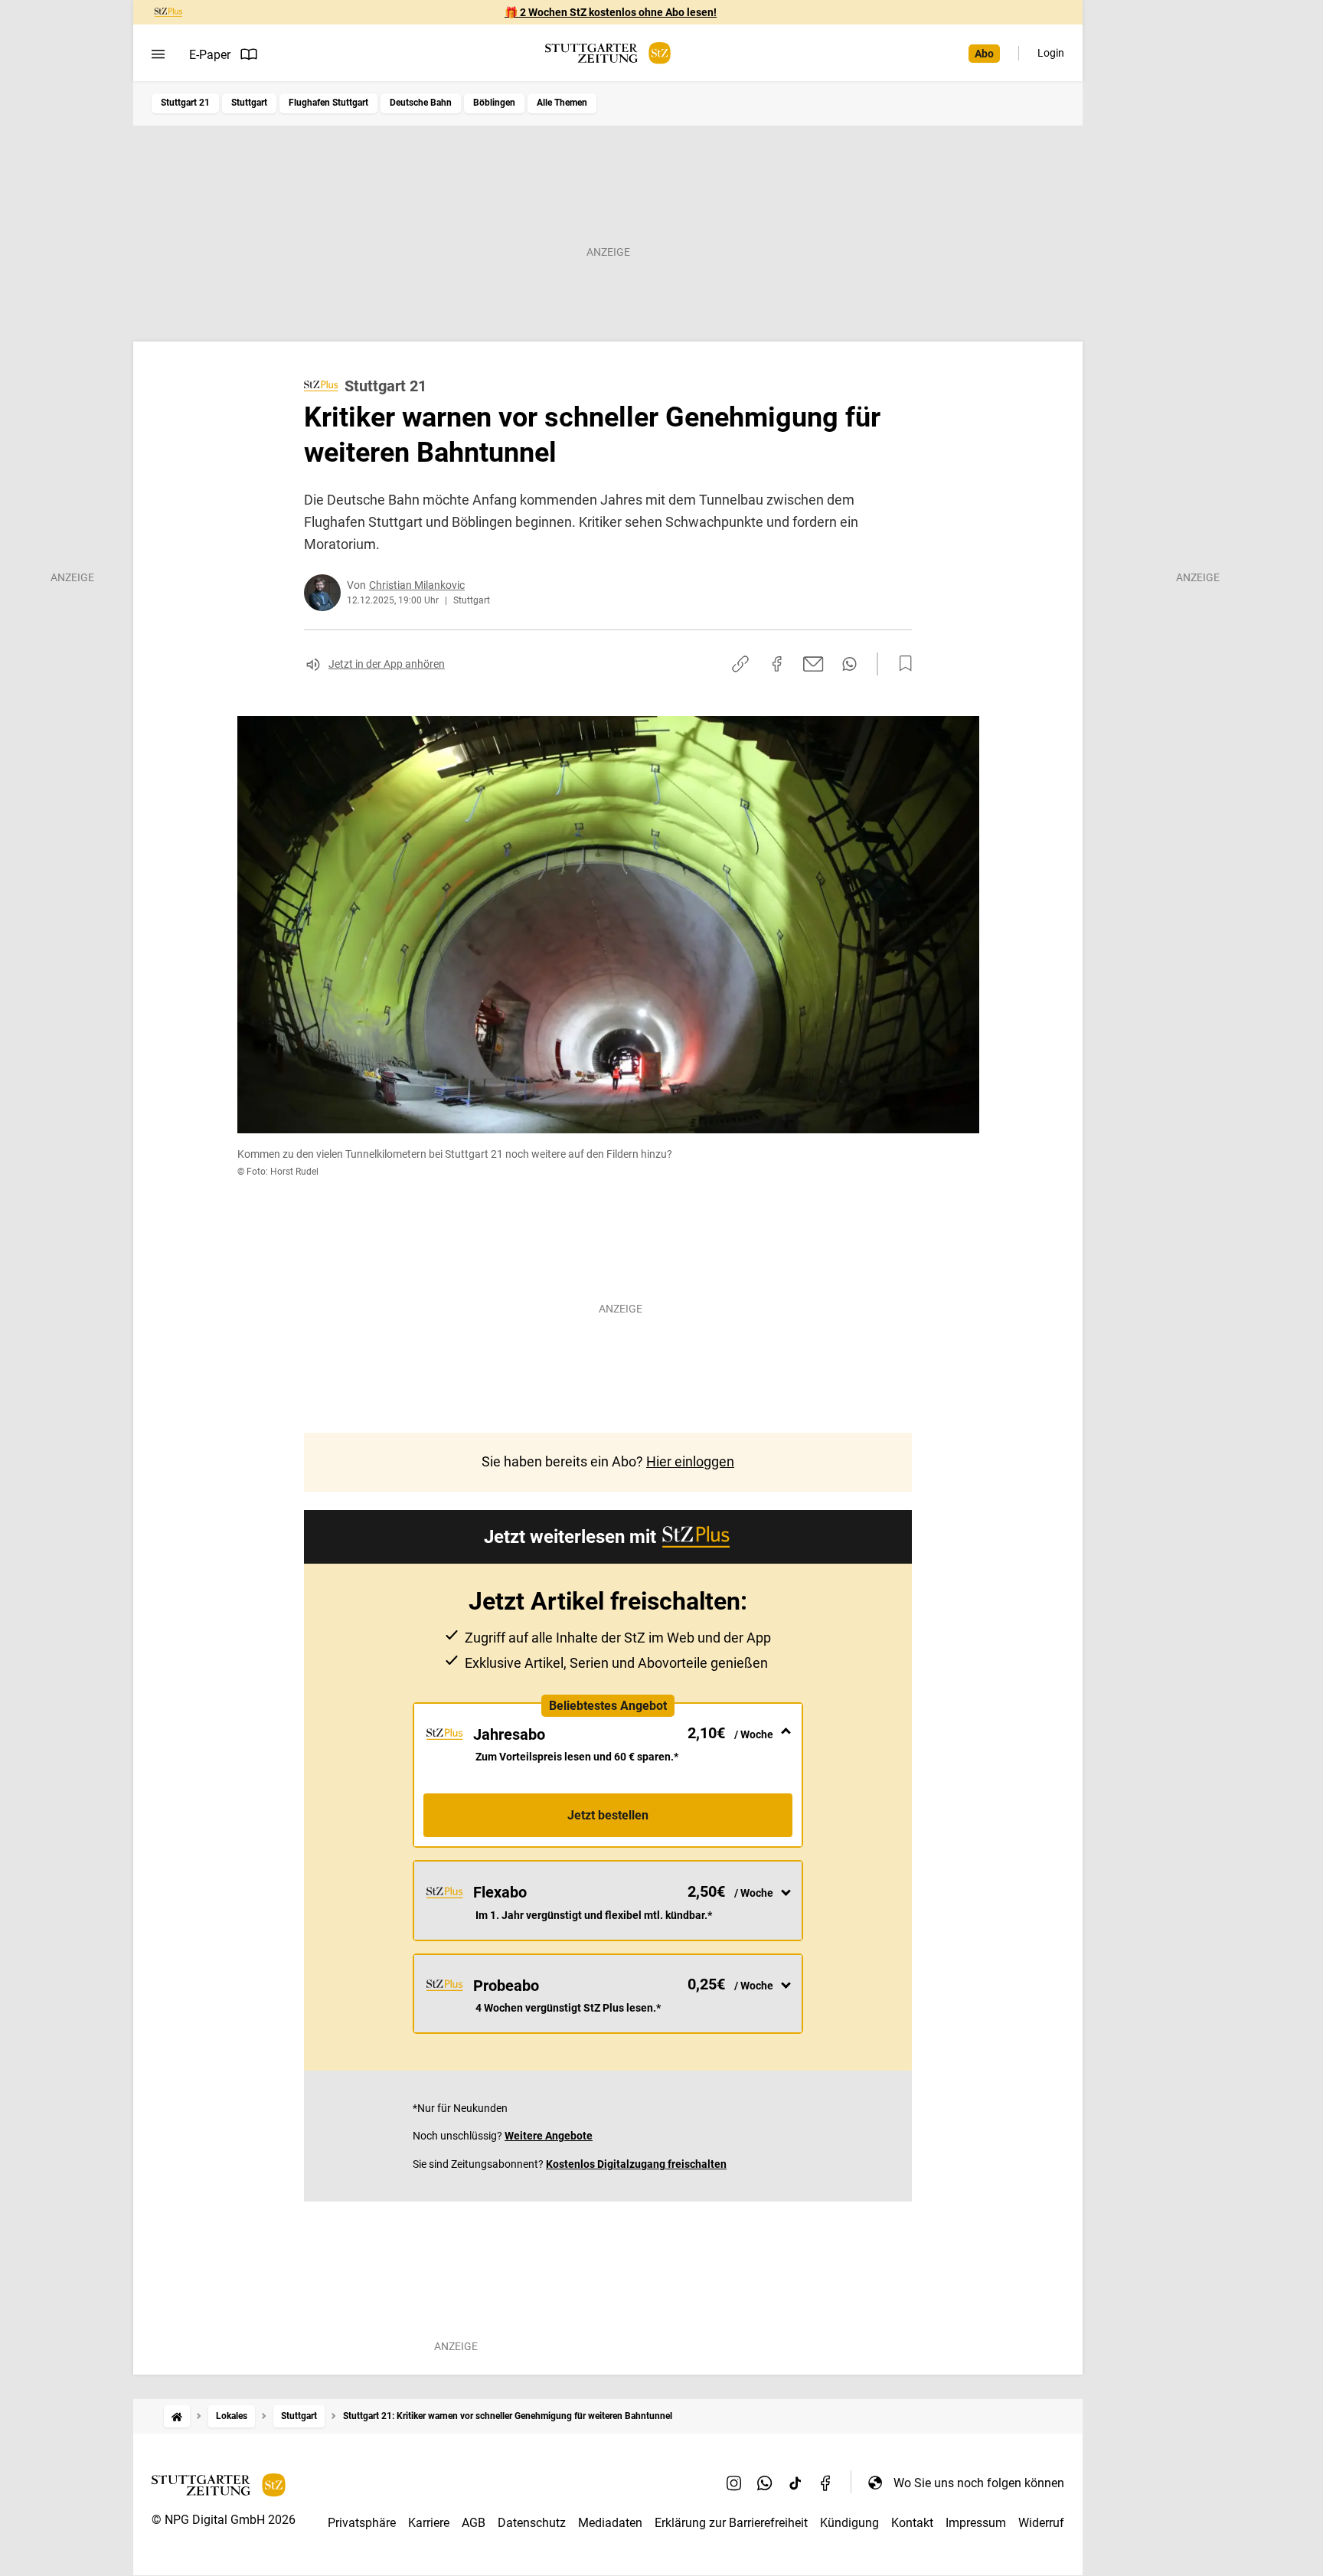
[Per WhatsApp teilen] (849, 664)
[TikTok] (795, 2483)
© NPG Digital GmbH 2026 (224, 2520)
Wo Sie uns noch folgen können (979, 2483)
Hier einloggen (690, 1461)
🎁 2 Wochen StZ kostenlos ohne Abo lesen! (611, 12)
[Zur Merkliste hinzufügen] (901, 664)
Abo (984, 54)
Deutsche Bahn (421, 103)
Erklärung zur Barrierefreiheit (731, 2523)
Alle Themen (562, 103)
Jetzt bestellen (608, 1815)
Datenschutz (532, 2523)
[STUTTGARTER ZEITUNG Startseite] (608, 53)
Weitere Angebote (549, 2136)
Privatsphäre (362, 2523)
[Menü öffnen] (158, 54)
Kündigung (849, 2523)
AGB (474, 2523)
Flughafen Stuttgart (328, 103)
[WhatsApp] (765, 2483)
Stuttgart (249, 103)
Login (1051, 53)
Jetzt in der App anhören (387, 664)
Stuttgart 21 (185, 103)
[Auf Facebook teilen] (777, 664)
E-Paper (210, 55)
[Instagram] (734, 2483)
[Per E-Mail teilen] (813, 664)
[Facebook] (826, 2483)
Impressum (976, 2523)
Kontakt (912, 2523)
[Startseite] (177, 2416)
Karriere (429, 2523)
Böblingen (494, 103)
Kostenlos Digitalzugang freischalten (636, 2164)
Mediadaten (610, 2523)
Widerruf (1041, 2523)
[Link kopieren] (740, 664)
